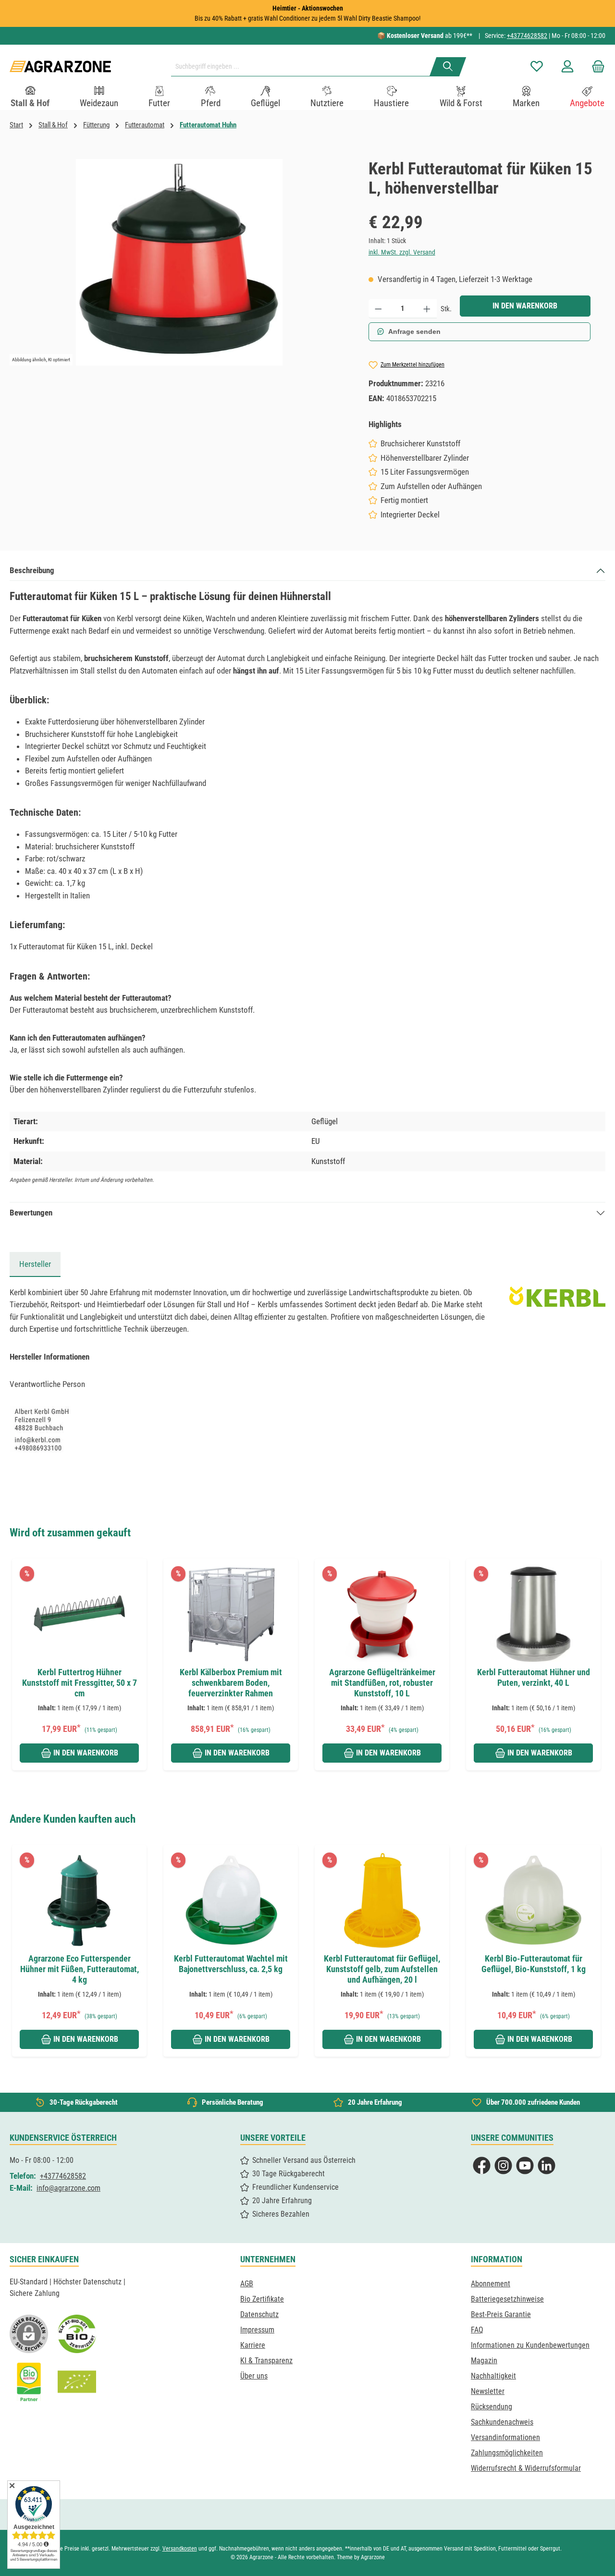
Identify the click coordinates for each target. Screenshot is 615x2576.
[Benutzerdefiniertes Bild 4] (77, 2382)
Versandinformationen (505, 2437)
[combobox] (304, 67)
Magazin (484, 2361)
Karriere (253, 2345)
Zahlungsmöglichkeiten (507, 2453)
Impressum (257, 2330)
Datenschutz (259, 2314)
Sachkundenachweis (502, 2422)
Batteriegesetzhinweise (507, 2299)
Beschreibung (32, 570)
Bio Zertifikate (262, 2299)
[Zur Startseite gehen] (60, 67)
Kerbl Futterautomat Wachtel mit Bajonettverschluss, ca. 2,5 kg (231, 1964)
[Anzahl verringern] (378, 309)
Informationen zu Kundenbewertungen (530, 2345)
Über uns (254, 2376)
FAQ (477, 2330)
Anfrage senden (414, 331)
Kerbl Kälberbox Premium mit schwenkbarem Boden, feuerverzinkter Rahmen (231, 1683)
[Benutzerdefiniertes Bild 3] (29, 2382)
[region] (179, 262)
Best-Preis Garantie (501, 2314)
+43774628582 (527, 36)
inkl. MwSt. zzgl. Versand (402, 252)
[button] (20, 1653)
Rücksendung (492, 2407)
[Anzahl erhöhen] (427, 309)
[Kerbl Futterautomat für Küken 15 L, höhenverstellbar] (179, 262)
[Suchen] (448, 67)
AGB (247, 2284)
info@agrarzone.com (68, 2188)
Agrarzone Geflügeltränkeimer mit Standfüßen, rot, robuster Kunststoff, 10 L (382, 1683)
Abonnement (491, 2284)
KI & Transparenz (266, 2361)
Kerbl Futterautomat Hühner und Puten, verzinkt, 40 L (534, 1677)
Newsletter (488, 2391)
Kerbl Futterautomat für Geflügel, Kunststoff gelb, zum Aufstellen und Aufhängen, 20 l (382, 1969)
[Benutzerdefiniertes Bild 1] (77, 2334)
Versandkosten (180, 2549)
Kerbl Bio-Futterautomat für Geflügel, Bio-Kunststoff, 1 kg (534, 1964)
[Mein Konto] (567, 67)
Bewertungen (31, 1213)
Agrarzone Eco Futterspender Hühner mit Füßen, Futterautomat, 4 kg (80, 1969)
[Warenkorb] (595, 67)
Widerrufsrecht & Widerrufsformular (526, 2468)
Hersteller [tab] (35, 1264)
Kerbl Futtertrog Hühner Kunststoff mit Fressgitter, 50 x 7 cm (80, 1683)
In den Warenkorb (525, 306)
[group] (85, 1664)
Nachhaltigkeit (493, 2376)
